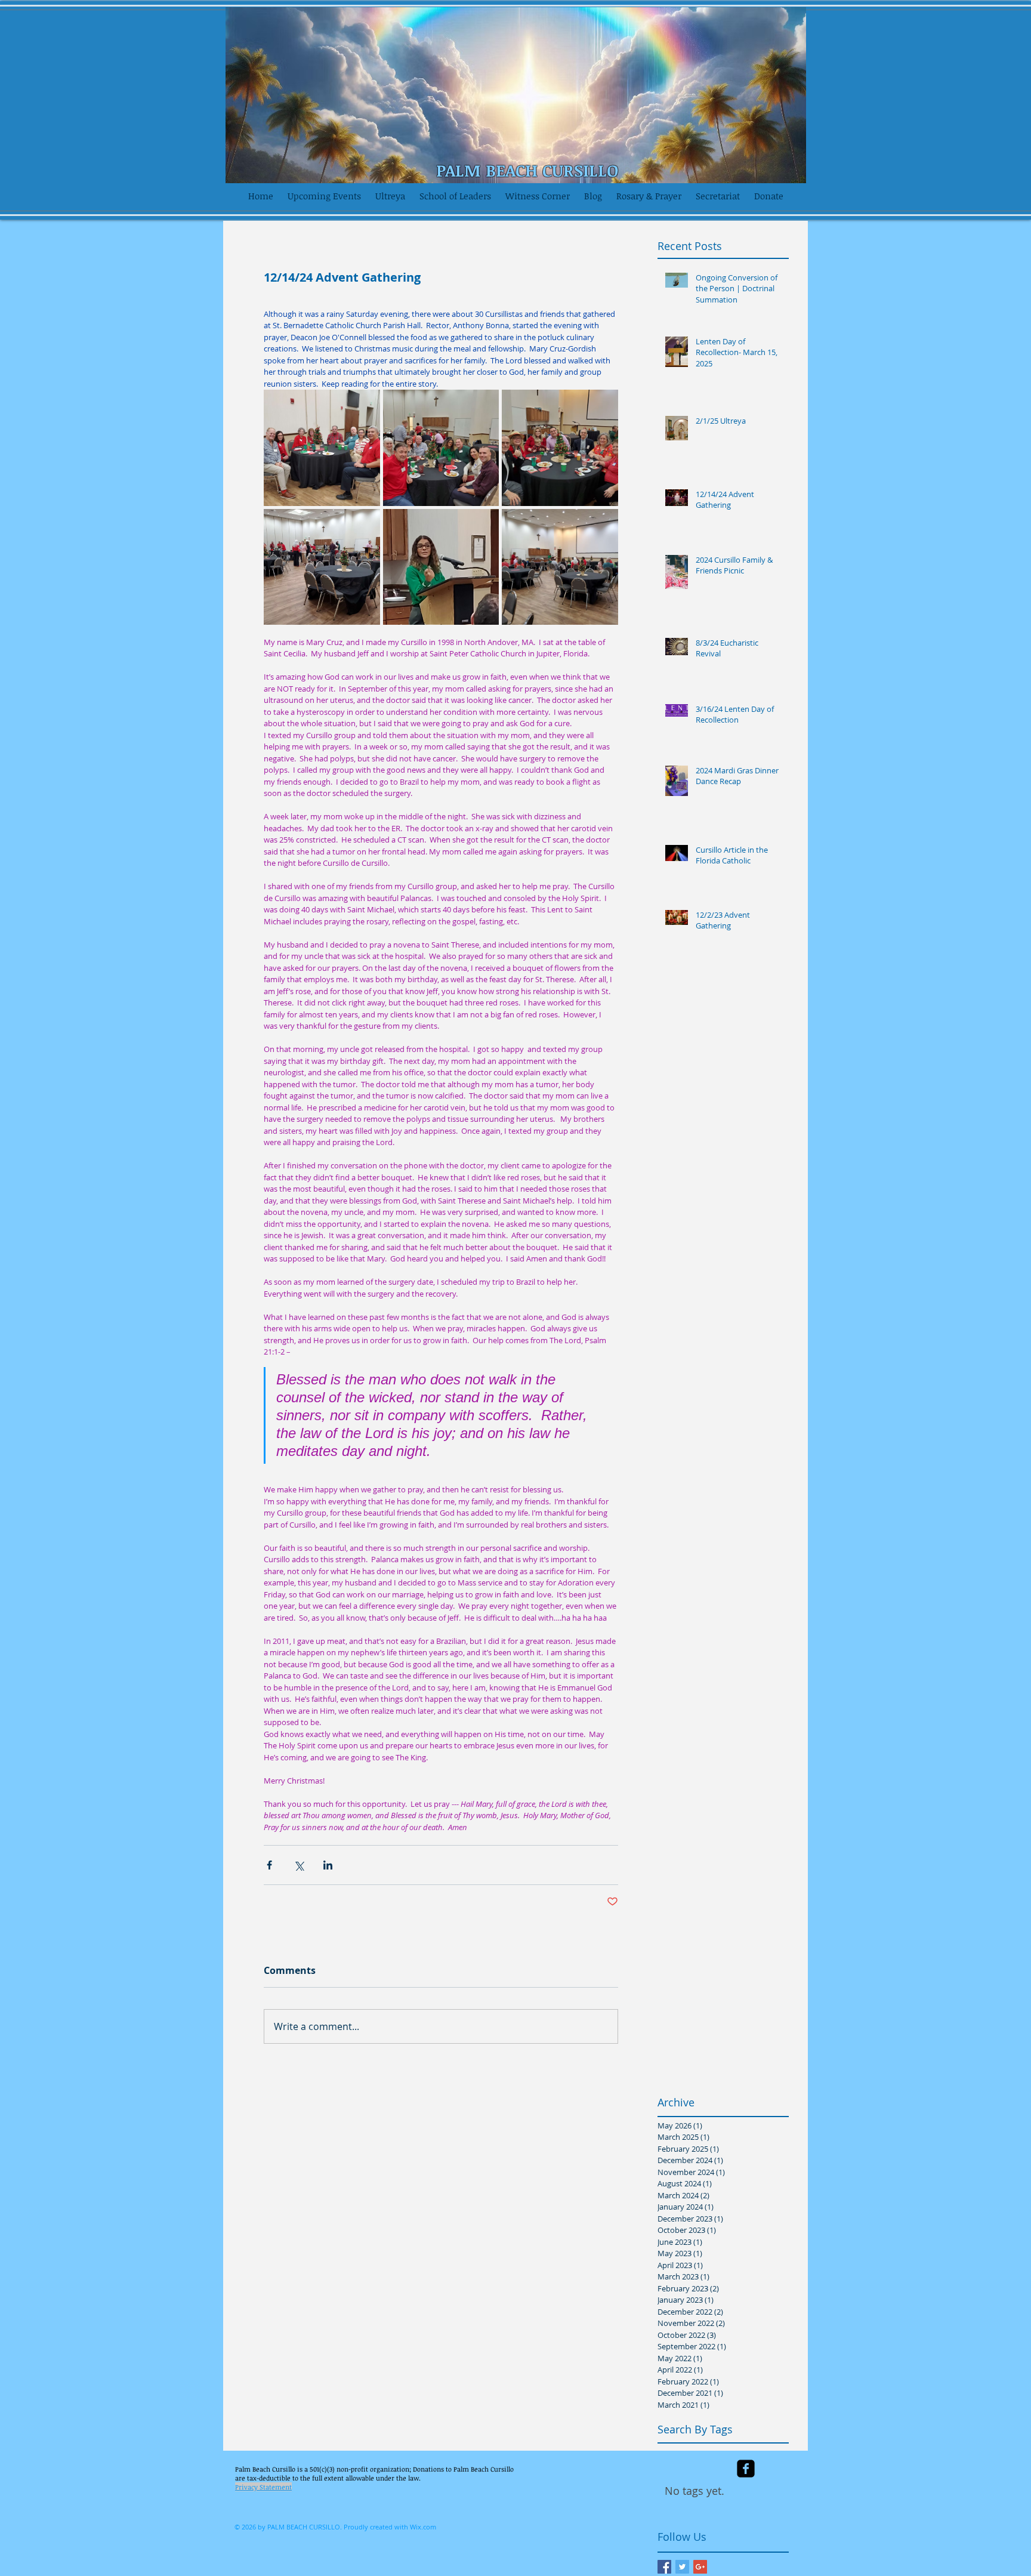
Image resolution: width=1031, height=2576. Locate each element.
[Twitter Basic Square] (682, 2567)
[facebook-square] (746, 2469)
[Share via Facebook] (269, 1865)
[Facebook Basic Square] (664, 2567)
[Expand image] (322, 448)
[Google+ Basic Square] (700, 2567)
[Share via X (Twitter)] (299, 1865)
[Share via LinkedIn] (328, 1865)
